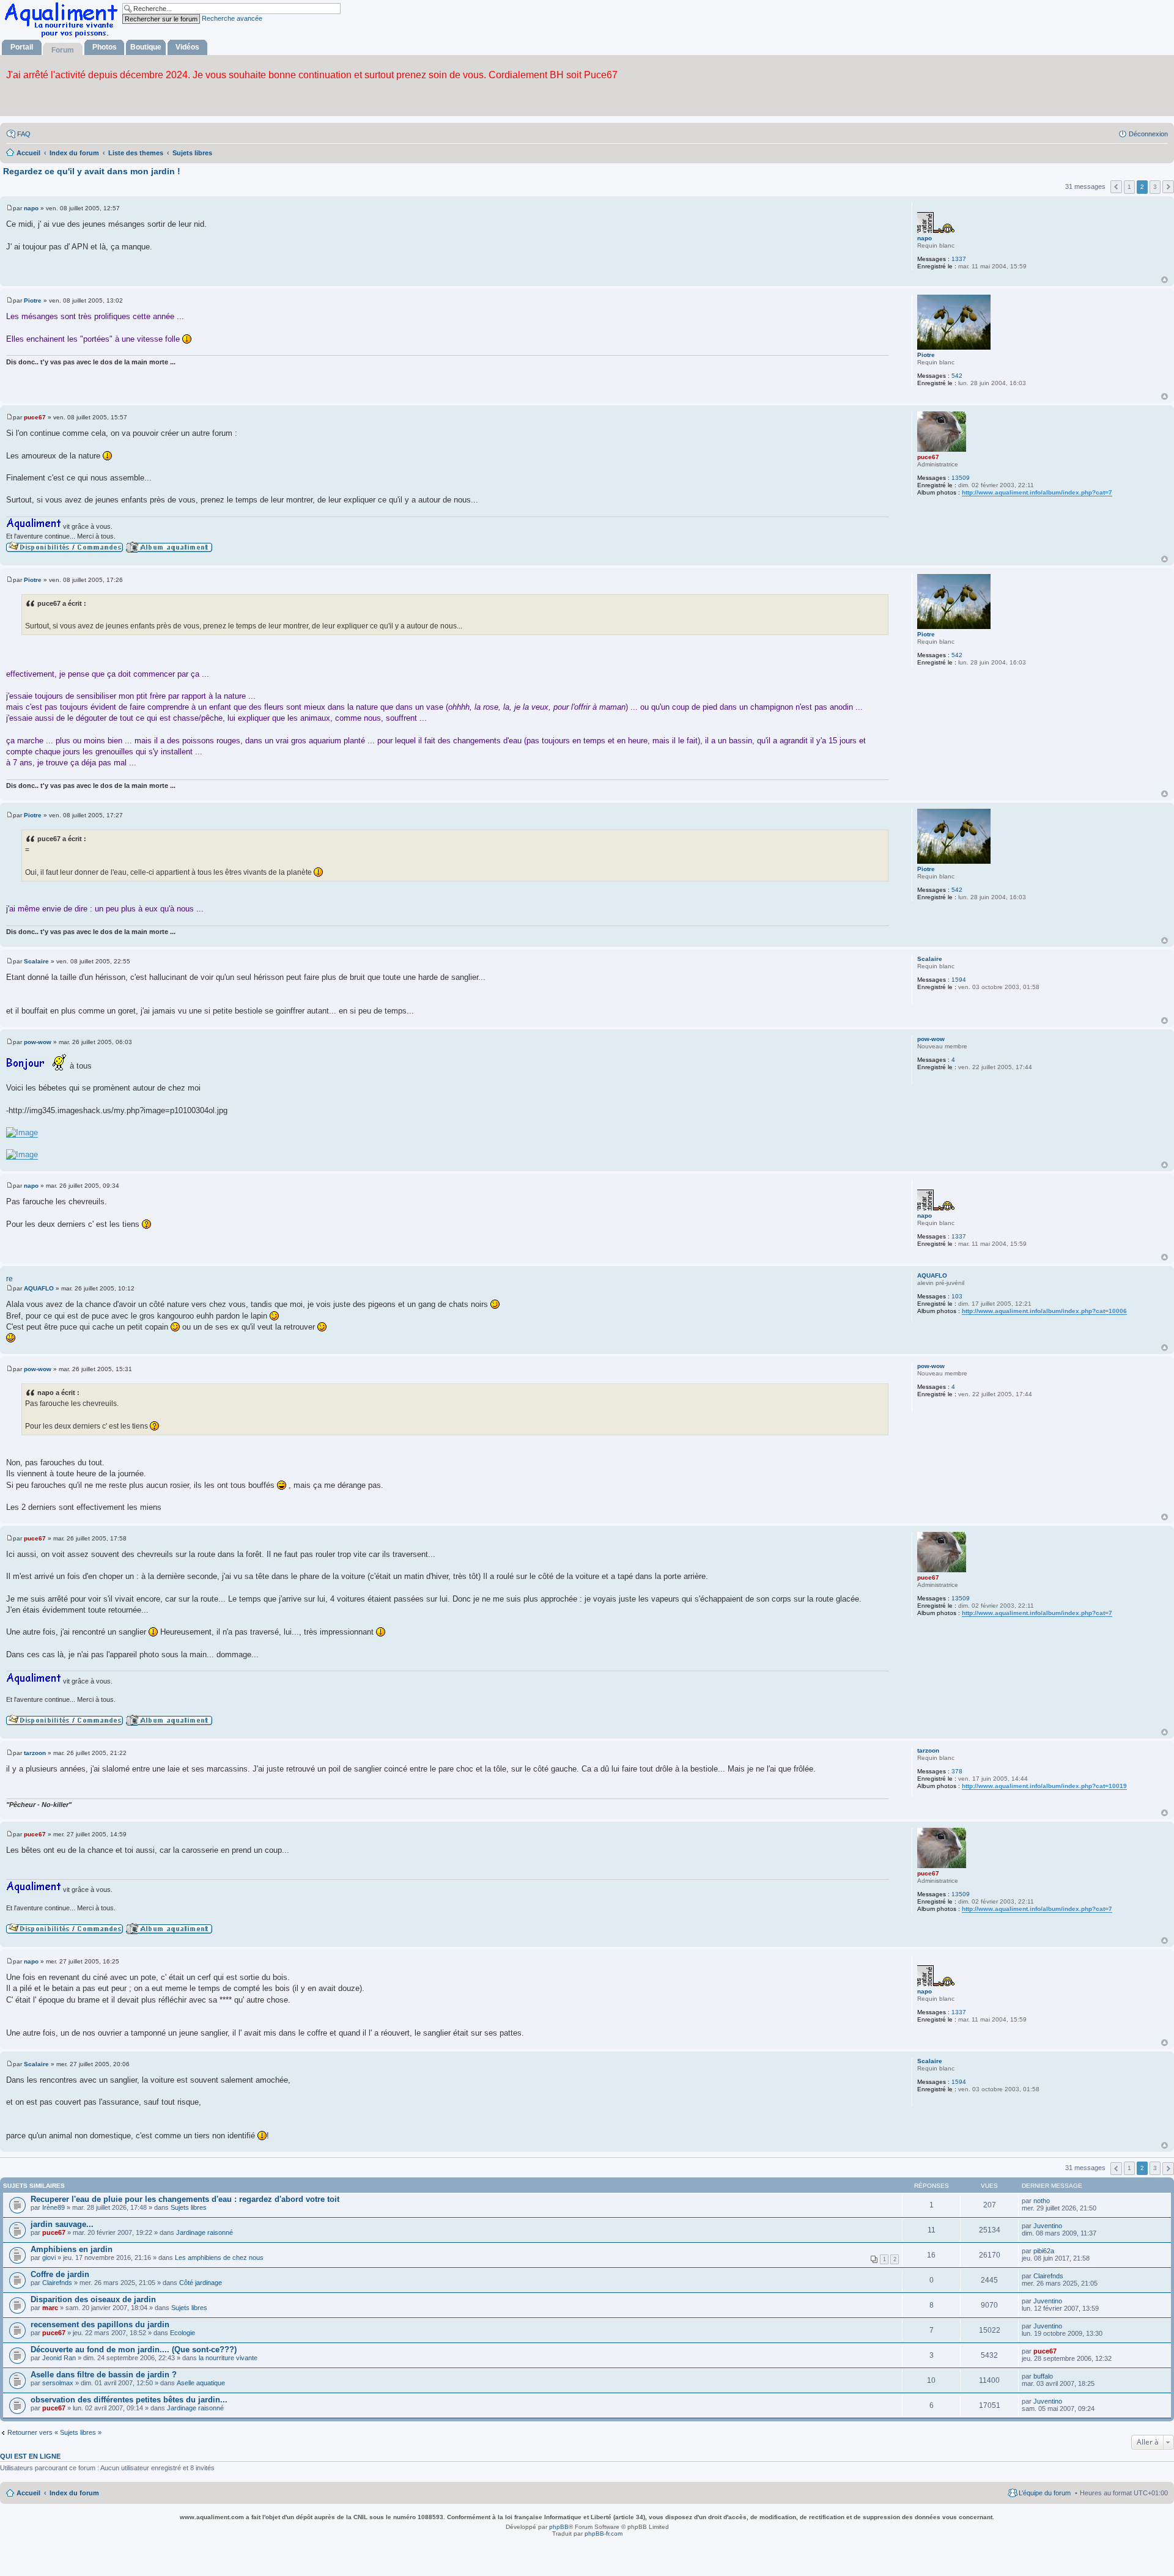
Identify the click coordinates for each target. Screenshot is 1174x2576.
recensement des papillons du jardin (100, 2324)
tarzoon (928, 1750)
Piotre (926, 355)
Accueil (28, 2493)
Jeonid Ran (59, 2358)
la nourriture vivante (228, 2358)
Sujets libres (189, 2207)
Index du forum (74, 2493)
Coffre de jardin (60, 2274)
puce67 (928, 457)
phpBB (559, 2527)
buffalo (1043, 2376)
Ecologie (183, 2333)
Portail (22, 47)
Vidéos (187, 47)
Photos (105, 47)
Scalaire (930, 959)
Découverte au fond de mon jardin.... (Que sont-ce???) (134, 2350)
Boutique (146, 47)
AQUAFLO (932, 1275)
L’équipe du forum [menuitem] (1045, 2493)
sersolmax (58, 2383)
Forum (63, 50)
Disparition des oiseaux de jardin (93, 2299)
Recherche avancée (232, 18)
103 (957, 1296)
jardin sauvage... (62, 2224)
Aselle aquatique (201, 2383)
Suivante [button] (1168, 187)
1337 (959, 259)
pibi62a (1044, 2251)
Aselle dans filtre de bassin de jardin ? (104, 2375)
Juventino (1048, 2226)
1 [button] (1129, 187)
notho (1042, 2201)
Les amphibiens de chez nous (219, 2258)
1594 (959, 980)
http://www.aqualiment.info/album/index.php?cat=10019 (1044, 1786)
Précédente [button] (1116, 187)
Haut (1165, 280)
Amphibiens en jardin (72, 2249)
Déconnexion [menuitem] (1148, 134)
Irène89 (54, 2207)
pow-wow (931, 1039)
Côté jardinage (201, 2283)
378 (957, 1771)
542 (957, 376)
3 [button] (1155, 187)
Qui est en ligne (30, 2456)
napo (925, 238)
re (9, 1279)
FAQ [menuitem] (24, 134)
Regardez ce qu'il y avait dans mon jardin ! (92, 171)
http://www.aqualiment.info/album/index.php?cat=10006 (1044, 1311)
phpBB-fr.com (604, 2534)
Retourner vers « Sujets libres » (54, 2432)
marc (50, 2308)
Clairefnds (57, 2283)
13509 (961, 478)
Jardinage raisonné (205, 2232)
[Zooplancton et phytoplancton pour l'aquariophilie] (64, 37)
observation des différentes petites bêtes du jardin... (129, 2400)
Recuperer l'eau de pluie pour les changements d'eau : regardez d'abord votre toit (185, 2199)
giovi (49, 2258)
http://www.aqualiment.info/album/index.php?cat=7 (1037, 492)
